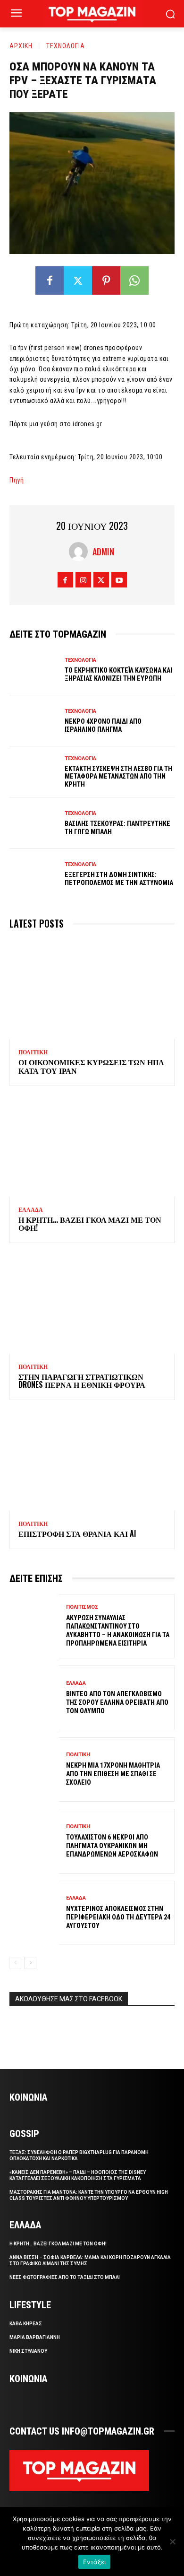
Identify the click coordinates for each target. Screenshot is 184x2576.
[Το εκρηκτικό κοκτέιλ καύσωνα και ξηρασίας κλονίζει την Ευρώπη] (34, 670)
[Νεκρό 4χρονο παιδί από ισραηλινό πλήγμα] (34, 721)
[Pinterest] (106, 280)
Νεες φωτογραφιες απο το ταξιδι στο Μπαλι (65, 2277)
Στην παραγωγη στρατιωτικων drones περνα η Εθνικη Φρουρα (82, 1381)
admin (103, 552)
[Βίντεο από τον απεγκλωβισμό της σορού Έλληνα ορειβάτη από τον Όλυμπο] (34, 1698)
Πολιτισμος (82, 1607)
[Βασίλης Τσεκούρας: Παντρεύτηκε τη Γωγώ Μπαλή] (34, 823)
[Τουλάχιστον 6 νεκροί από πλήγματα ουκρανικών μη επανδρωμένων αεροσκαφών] (34, 1841)
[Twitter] (78, 280)
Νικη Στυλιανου (28, 2351)
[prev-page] (15, 1963)
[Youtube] (119, 580)
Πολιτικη (33, 1052)
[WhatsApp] (134, 280)
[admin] (81, 552)
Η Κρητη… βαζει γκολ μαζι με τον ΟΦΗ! (90, 1224)
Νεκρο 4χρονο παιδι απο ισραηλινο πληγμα (103, 725)
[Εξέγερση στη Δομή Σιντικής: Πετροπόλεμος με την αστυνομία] (34, 874)
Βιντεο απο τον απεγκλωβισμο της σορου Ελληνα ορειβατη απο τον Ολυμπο (117, 1702)
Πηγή (17, 480)
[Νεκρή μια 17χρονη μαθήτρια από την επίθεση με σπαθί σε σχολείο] (34, 1770)
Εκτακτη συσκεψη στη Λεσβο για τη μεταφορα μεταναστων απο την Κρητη (118, 777)
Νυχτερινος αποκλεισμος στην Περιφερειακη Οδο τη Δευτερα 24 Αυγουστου (118, 1917)
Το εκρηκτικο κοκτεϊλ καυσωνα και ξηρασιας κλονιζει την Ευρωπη (118, 674)
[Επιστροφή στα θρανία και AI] (92, 1461)
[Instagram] (83, 580)
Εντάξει (95, 2562)
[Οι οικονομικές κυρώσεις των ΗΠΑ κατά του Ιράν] (92, 990)
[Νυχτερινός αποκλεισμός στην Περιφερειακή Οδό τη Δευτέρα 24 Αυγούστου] (34, 1913)
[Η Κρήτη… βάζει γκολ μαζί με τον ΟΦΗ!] (92, 1147)
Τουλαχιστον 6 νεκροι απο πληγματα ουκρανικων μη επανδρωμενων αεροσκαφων (112, 1846)
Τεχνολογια (66, 46)
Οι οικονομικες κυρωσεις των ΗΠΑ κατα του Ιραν (91, 1066)
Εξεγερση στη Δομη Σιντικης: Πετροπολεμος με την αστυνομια (119, 879)
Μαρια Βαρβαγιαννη (35, 2337)
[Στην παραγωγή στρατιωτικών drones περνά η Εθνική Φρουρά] (92, 1304)
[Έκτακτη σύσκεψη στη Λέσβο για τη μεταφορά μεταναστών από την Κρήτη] (34, 772)
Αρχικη (21, 46)
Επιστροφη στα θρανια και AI (77, 1533)
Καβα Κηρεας (26, 2324)
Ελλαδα (31, 1210)
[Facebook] (50, 280)
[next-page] (30, 1963)
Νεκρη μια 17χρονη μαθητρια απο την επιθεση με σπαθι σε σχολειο (113, 1774)
